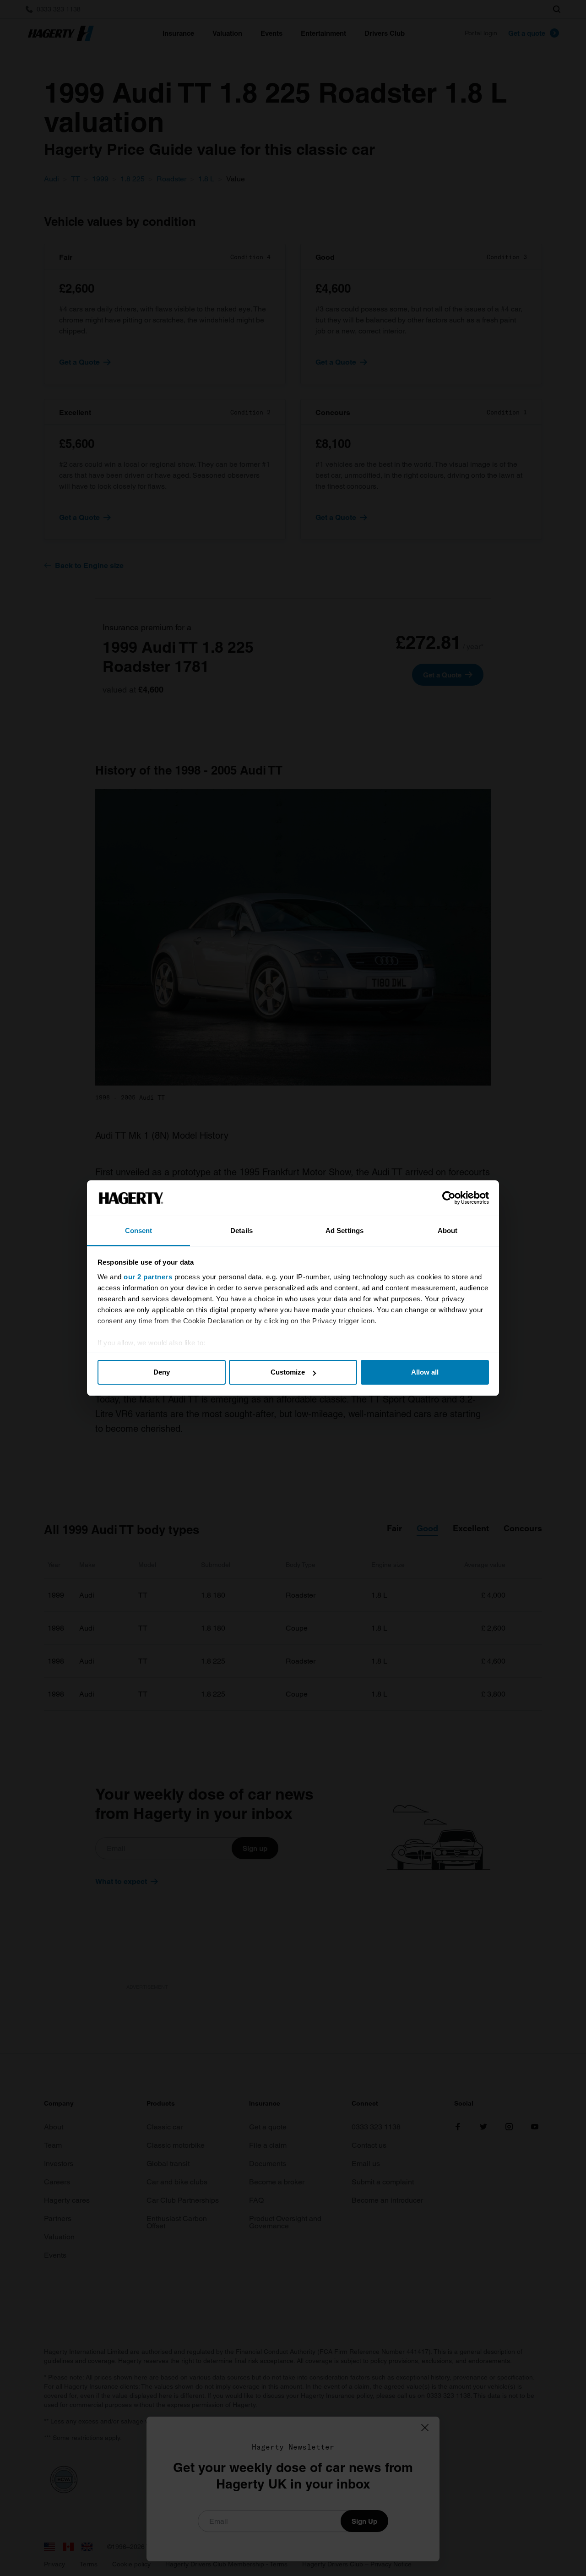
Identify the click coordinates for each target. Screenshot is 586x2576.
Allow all (425, 1372)
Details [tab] (241, 1231)
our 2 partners (148, 1277)
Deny (162, 1372)
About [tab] (448, 1231)
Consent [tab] (139, 1231)
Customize (288, 1372)
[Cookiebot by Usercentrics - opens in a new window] (449, 1198)
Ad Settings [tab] (345, 1231)
